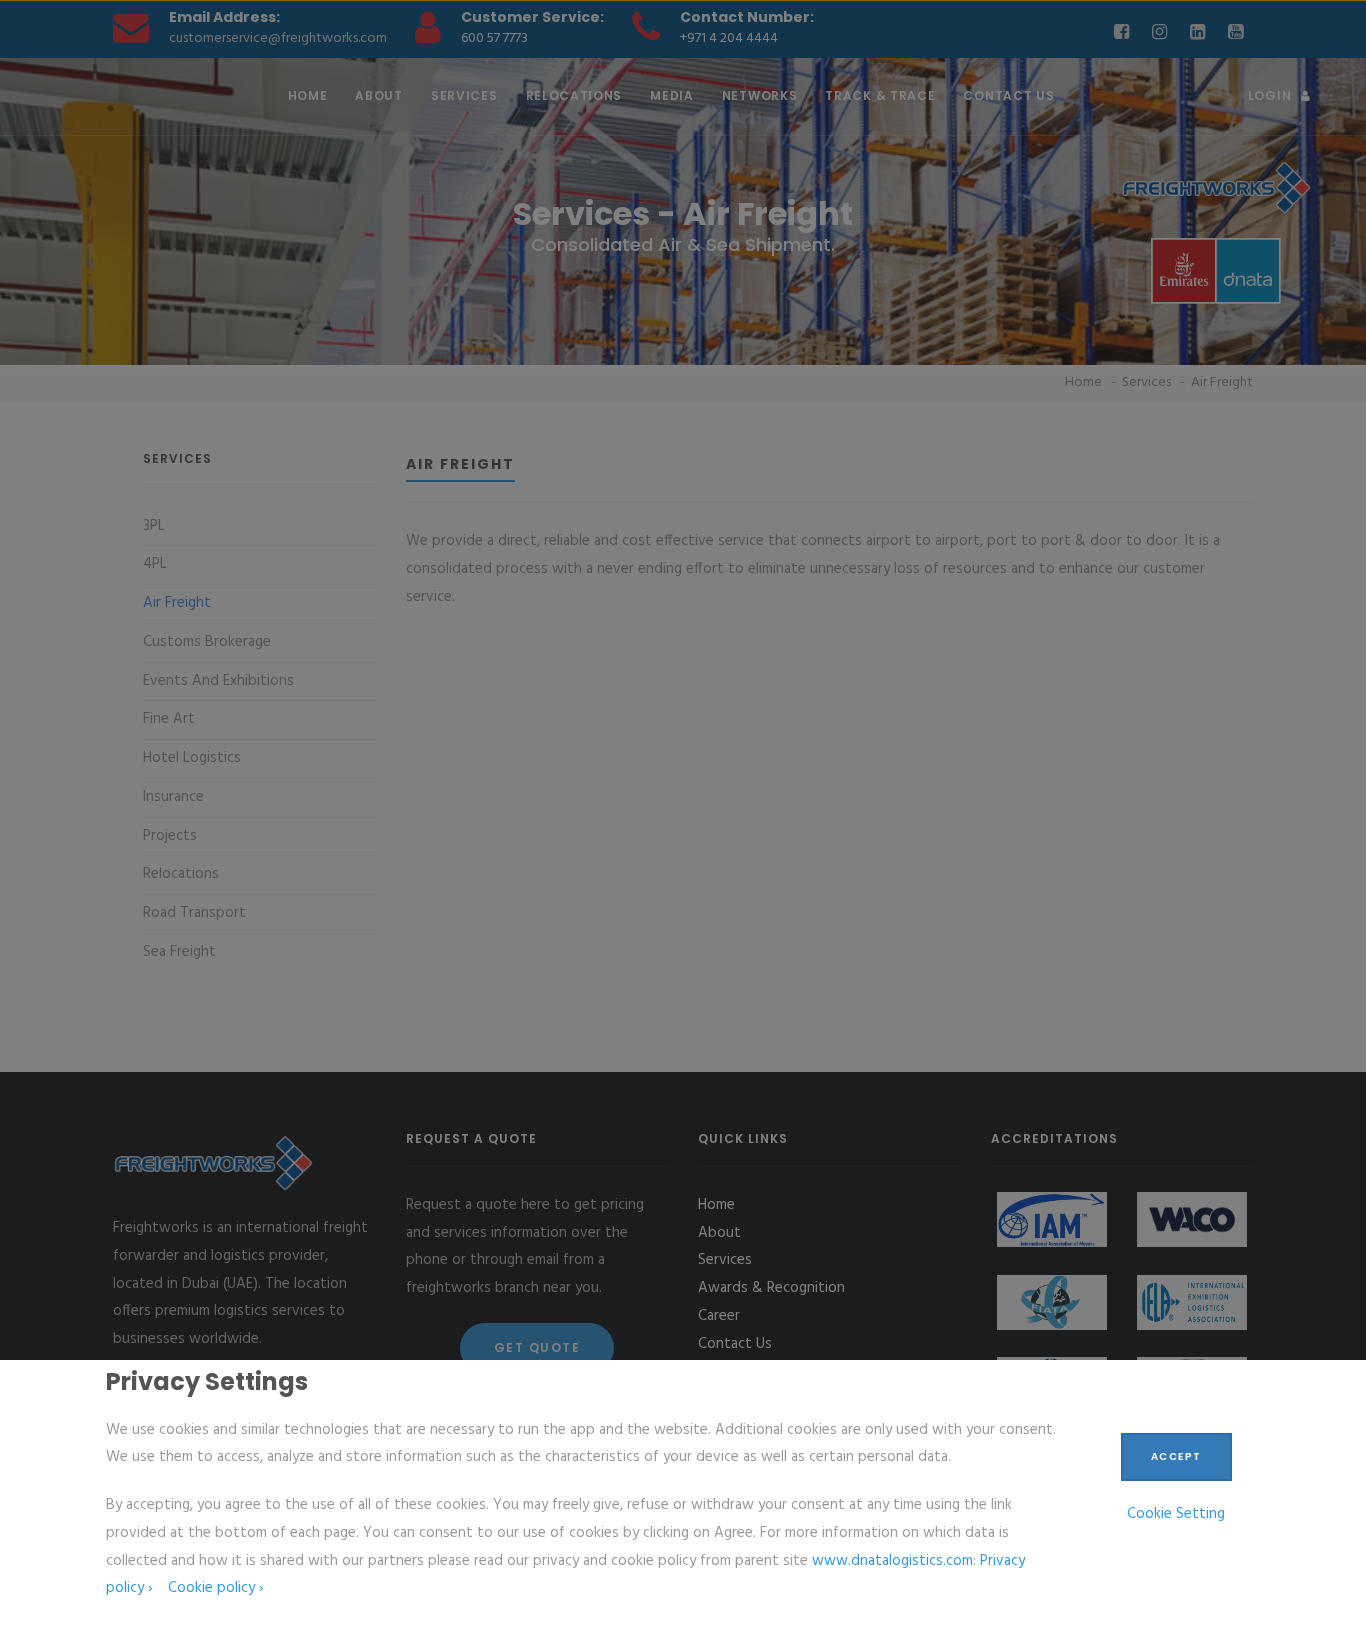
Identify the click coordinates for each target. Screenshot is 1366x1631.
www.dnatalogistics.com (892, 1561)
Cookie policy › (215, 1588)
